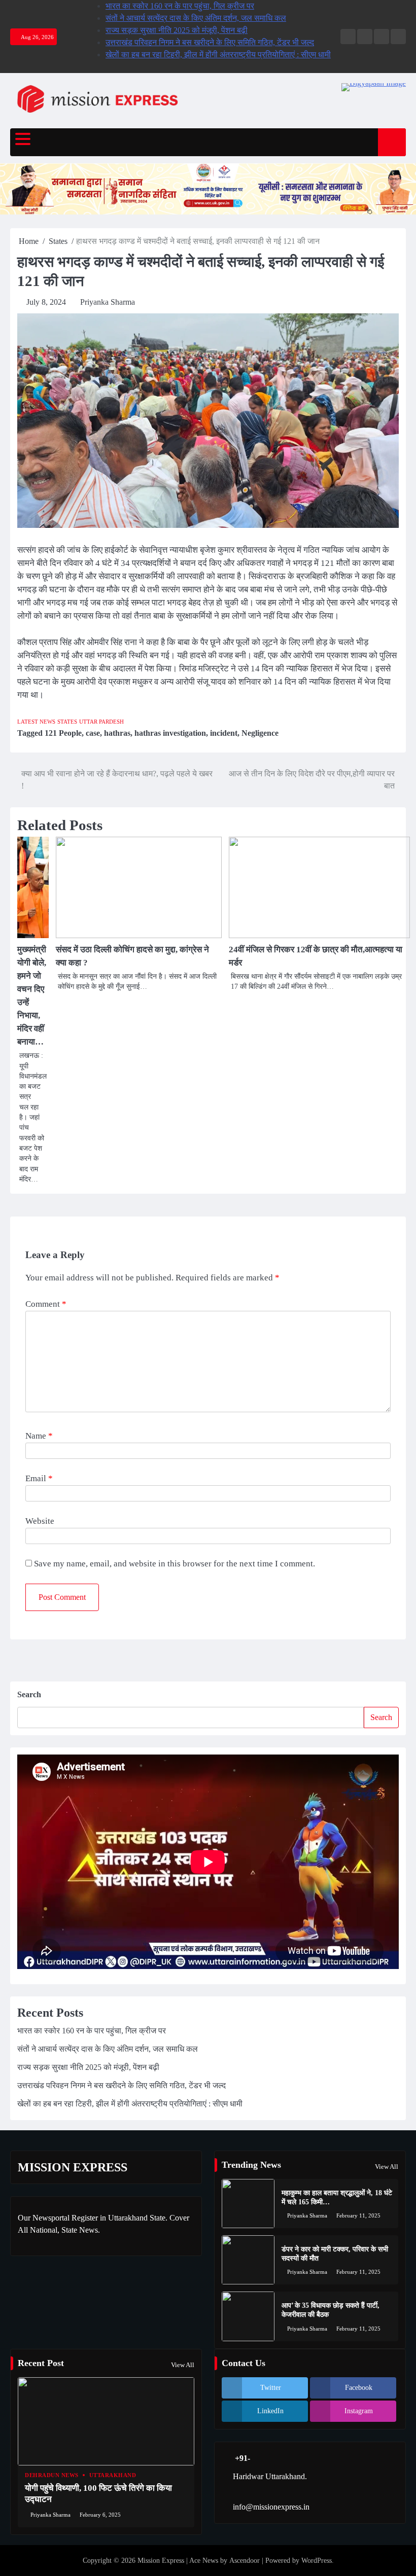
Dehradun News (52, 2475)
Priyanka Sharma (108, 302)
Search (29, 1694)
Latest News (36, 722)
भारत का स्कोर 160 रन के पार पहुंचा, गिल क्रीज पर (180, 6)
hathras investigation (170, 733)
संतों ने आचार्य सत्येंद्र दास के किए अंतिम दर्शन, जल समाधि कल (196, 18)
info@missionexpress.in (271, 2507)
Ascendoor (245, 2561)
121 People (63, 733)
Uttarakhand (113, 2475)
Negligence (260, 733)
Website (40, 1521)
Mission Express (161, 2561)
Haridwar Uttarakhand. (270, 2476)
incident (224, 733)
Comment (46, 1304)
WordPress (317, 2561)
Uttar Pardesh (101, 722)
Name (39, 1436)
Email (39, 1478)
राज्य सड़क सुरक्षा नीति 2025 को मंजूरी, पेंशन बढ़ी (177, 30)
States (67, 722)
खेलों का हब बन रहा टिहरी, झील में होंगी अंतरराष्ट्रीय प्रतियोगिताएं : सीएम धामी (218, 55)
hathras (117, 733)
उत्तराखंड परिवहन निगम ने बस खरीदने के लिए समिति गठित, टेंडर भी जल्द (210, 42)
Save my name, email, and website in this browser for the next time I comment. (175, 1564)
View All (387, 2167)
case (93, 733)
